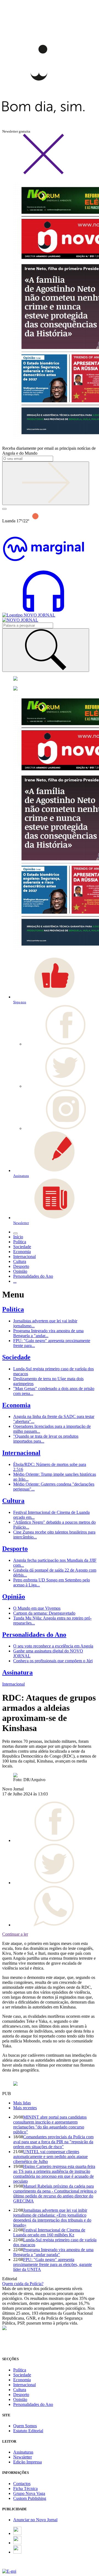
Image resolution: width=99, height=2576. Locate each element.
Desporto (15, 1549)
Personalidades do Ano (34, 1635)
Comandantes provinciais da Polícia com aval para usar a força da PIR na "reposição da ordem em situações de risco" (53, 2142)
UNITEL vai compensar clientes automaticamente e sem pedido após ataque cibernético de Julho (50, 2157)
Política (13, 1309)
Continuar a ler (15, 1934)
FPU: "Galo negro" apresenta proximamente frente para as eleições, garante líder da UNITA (53, 2264)
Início (18, 1237)
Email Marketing (17, 2566)
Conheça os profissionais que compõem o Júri (53, 1661)
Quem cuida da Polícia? (23, 2284)
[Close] (43, 173)
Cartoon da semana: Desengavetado (44, 1613)
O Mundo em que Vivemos (37, 1608)
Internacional (21, 1453)
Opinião (14, 1597)
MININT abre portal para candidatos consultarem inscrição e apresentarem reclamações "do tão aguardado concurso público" (50, 2124)
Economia (16, 1405)
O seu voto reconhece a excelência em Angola (53, 1646)
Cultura (13, 1501)
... (15, 1281)
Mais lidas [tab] (22, 2103)
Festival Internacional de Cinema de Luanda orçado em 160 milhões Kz (49, 2232)
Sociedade (16, 1357)
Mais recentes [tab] (25, 2108)
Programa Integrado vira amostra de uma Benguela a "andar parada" (53, 2252)
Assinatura (17, 1672)
